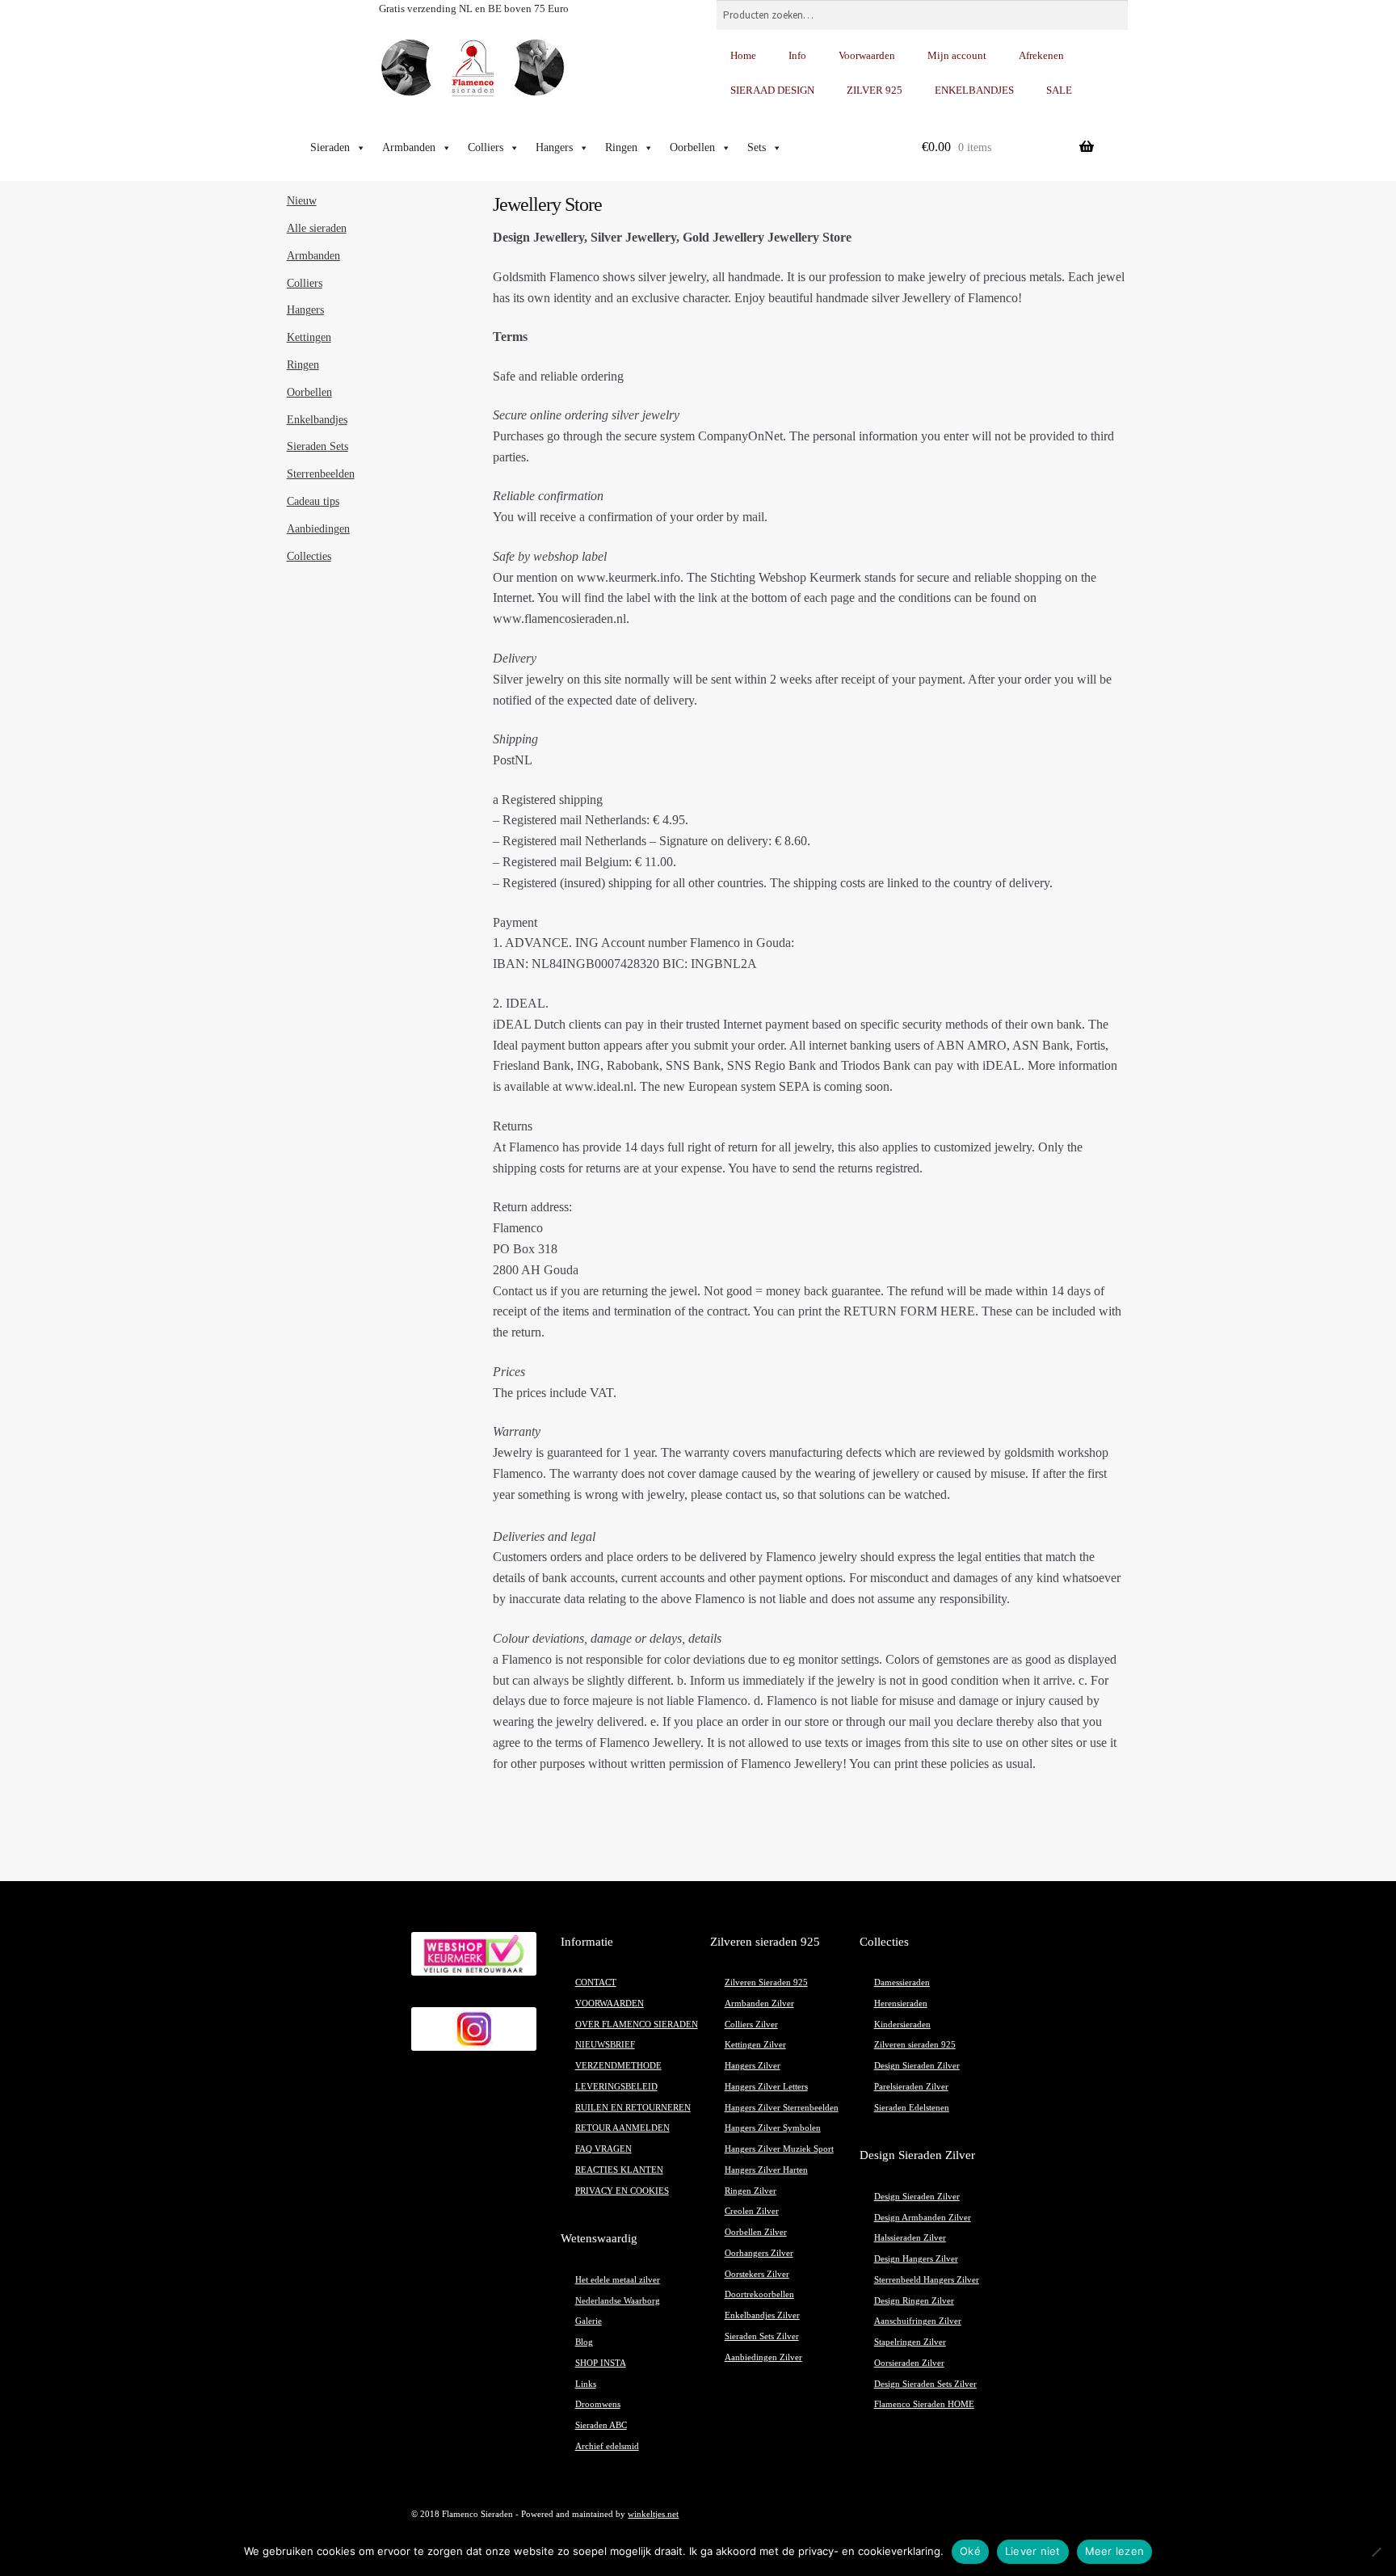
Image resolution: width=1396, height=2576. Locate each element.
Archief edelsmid (607, 2446)
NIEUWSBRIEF (605, 2045)
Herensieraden (901, 2004)
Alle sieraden (317, 228)
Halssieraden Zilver (910, 2238)
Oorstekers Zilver (757, 2274)
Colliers (486, 147)
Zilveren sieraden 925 (915, 2045)
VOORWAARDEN (610, 2004)
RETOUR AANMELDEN (622, 2128)
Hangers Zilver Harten (766, 2170)
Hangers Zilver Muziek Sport (779, 2149)
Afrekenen (1041, 55)
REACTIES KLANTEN (619, 2170)
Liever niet (1033, 2551)
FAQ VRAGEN (603, 2149)
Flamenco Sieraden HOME (924, 2404)
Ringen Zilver (751, 2191)
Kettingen (309, 337)
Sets (757, 147)
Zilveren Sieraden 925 (766, 1983)
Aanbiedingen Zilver (763, 2357)
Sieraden (330, 147)
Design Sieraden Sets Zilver (925, 2384)
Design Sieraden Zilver (917, 2066)
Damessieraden (902, 1983)
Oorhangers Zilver (759, 2253)
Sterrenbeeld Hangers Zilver (927, 2280)
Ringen (621, 147)
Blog (584, 2342)
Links (586, 2384)
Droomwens (598, 2404)
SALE (1059, 90)
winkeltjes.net (653, 2514)
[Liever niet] (1376, 2552)
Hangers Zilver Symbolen (773, 2128)
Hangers (554, 147)
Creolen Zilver (752, 2211)
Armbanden (409, 147)
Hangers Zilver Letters (766, 2087)
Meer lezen (1115, 2551)
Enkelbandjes (317, 420)
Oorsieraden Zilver (909, 2363)
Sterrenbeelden (321, 474)
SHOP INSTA (601, 2363)
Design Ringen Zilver (914, 2301)
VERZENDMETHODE (618, 2066)
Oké (970, 2551)
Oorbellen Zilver (756, 2232)
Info (797, 55)
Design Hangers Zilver (916, 2259)
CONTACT (596, 1983)
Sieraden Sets (317, 446)
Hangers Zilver (753, 2066)
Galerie (589, 2321)
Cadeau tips (313, 501)
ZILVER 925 (875, 90)
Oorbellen (692, 147)
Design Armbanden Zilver (923, 2218)
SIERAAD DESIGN (772, 90)
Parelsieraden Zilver (911, 2087)
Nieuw (302, 201)
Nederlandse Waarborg (618, 2301)
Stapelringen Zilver (910, 2342)
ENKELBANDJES (974, 90)
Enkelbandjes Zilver (762, 2315)
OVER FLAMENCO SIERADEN (637, 2025)
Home (743, 55)
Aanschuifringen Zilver (918, 2321)
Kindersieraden (902, 2025)
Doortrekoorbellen (759, 2294)
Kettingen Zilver (755, 2045)
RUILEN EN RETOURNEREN (633, 2108)
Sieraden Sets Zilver (762, 2336)
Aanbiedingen (318, 529)
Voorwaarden (867, 55)
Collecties (309, 556)
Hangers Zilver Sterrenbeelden (782, 2108)
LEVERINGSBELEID (616, 2087)
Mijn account (957, 55)
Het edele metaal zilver (618, 2280)
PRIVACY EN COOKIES (622, 2191)
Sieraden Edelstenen (912, 2108)
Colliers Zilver (751, 2025)
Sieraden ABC (601, 2425)
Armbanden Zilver (759, 2004)
